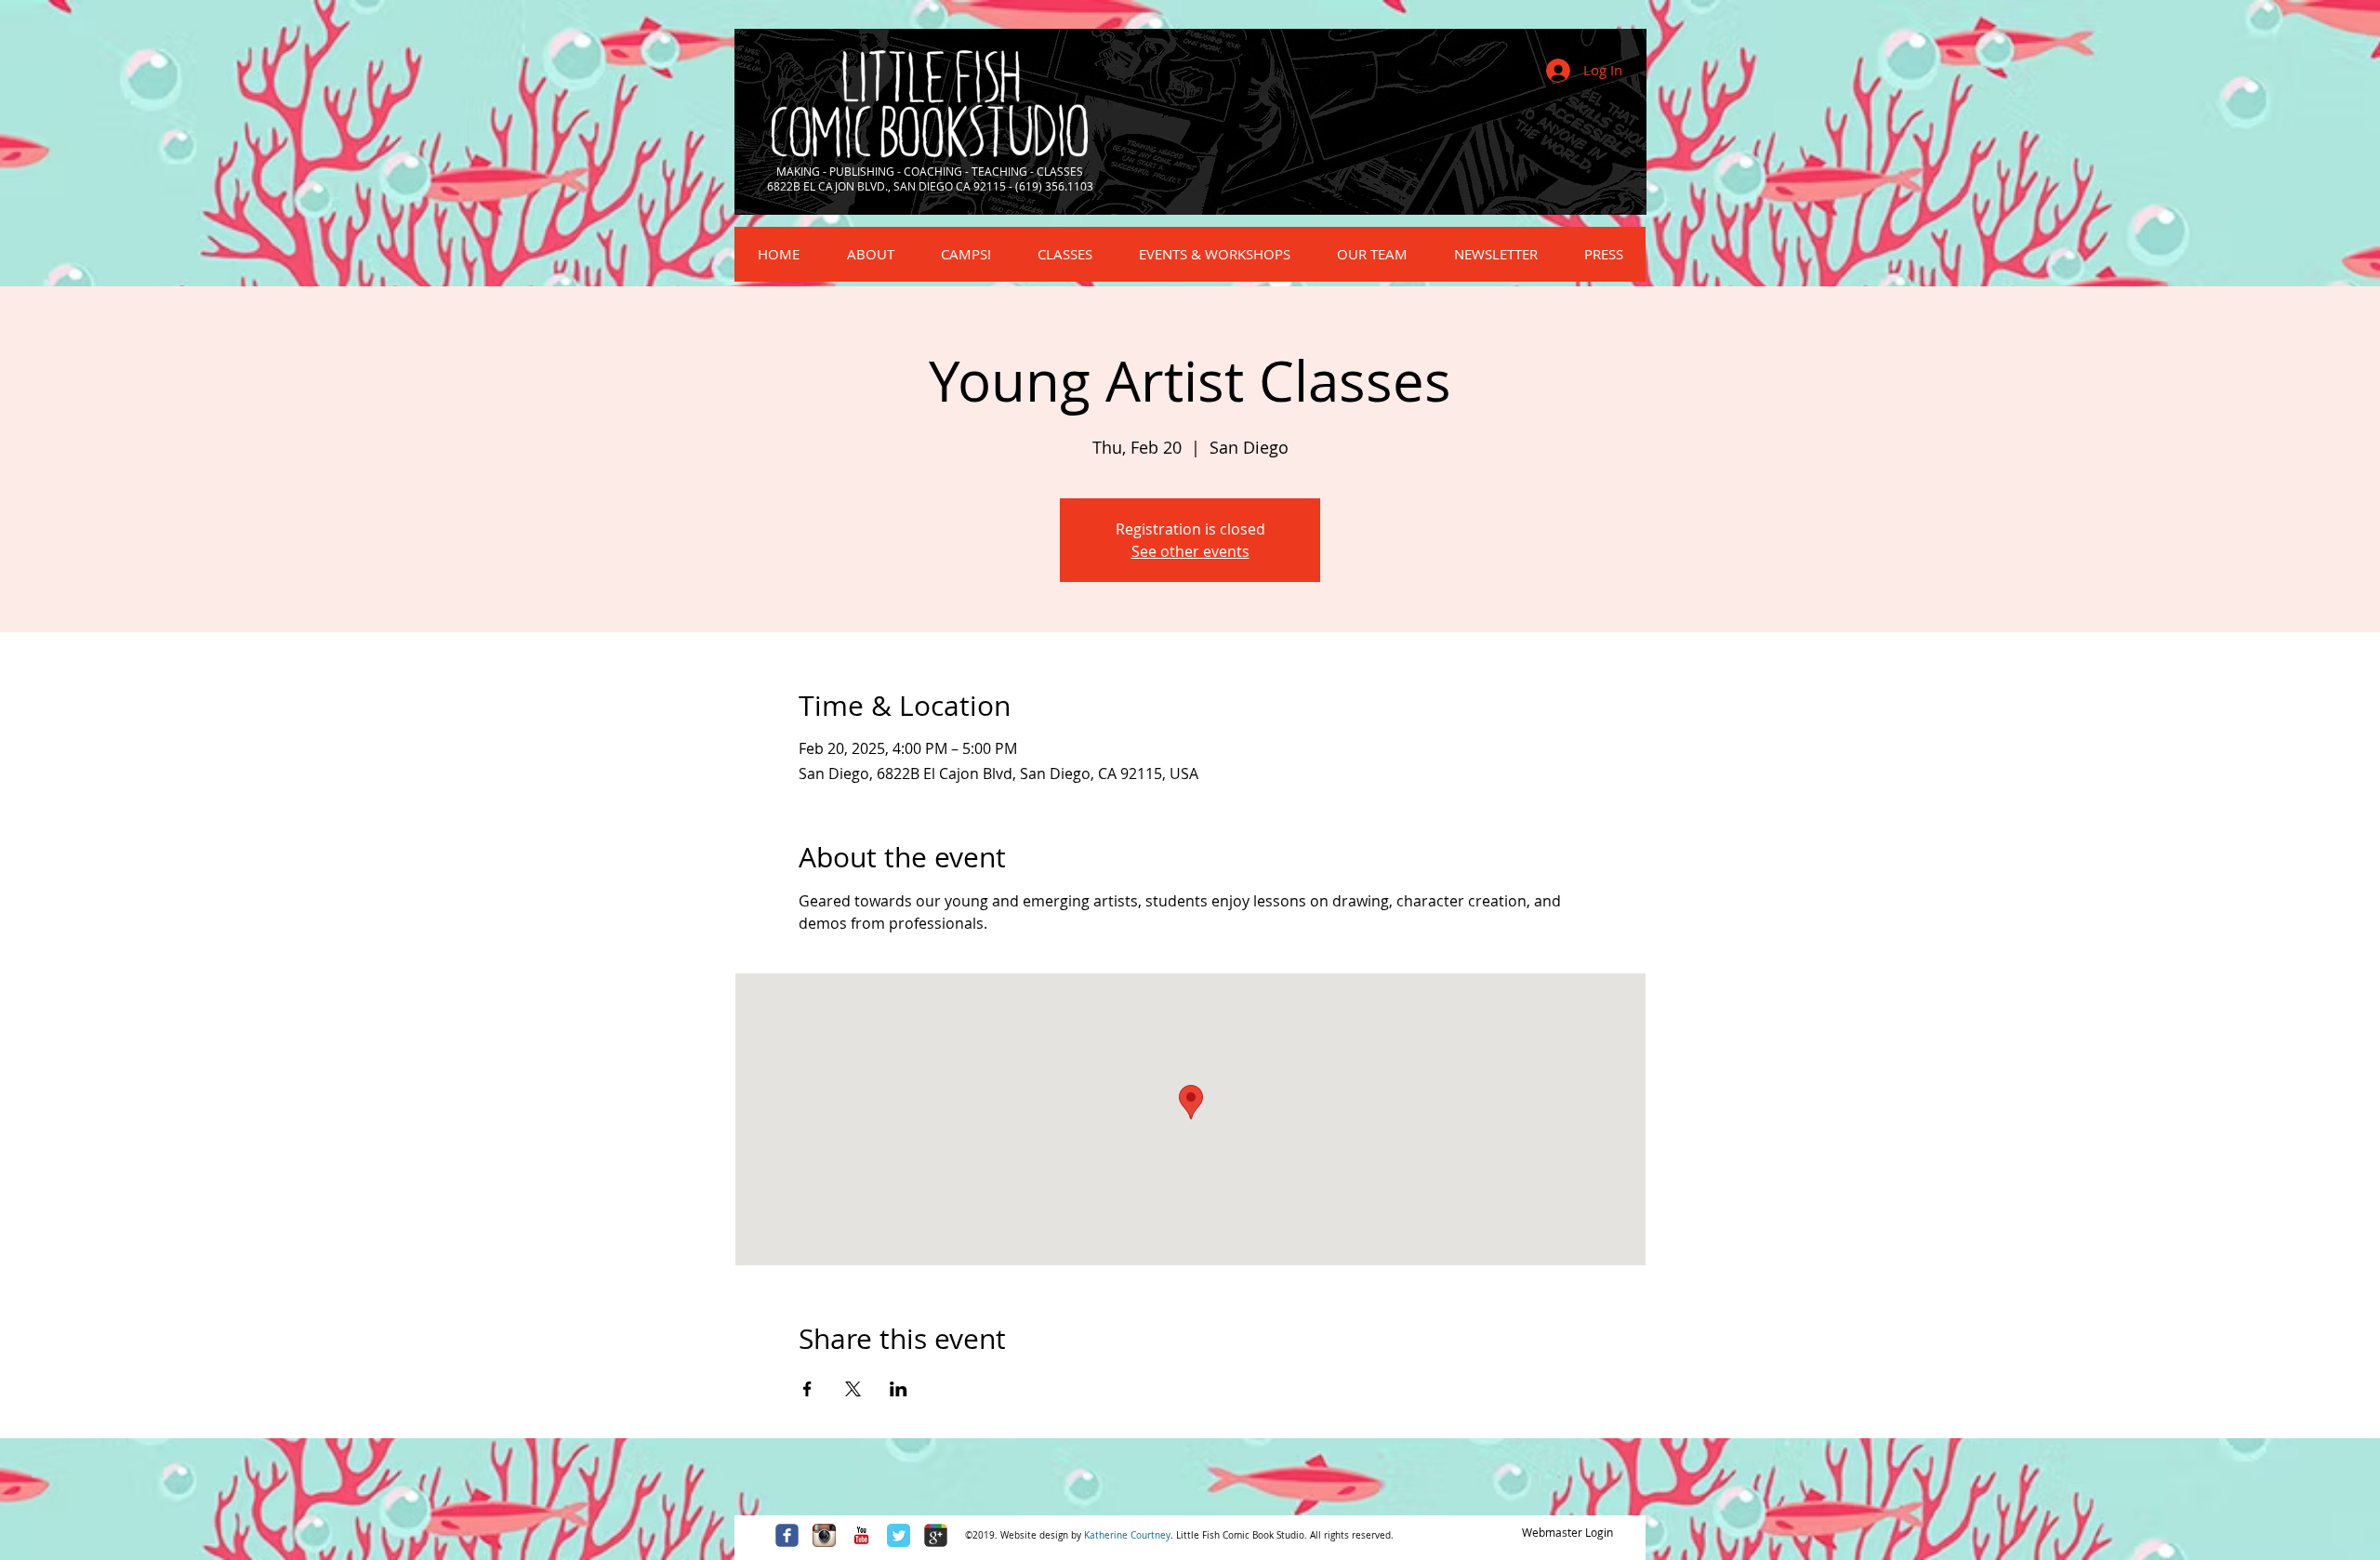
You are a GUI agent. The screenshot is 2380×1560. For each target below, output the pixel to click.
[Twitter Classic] (899, 1535)
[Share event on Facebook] (807, 1389)
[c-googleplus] (936, 1535)
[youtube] (861, 1535)
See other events (1190, 551)
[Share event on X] (853, 1389)
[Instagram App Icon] (824, 1535)
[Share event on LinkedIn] (899, 1389)
